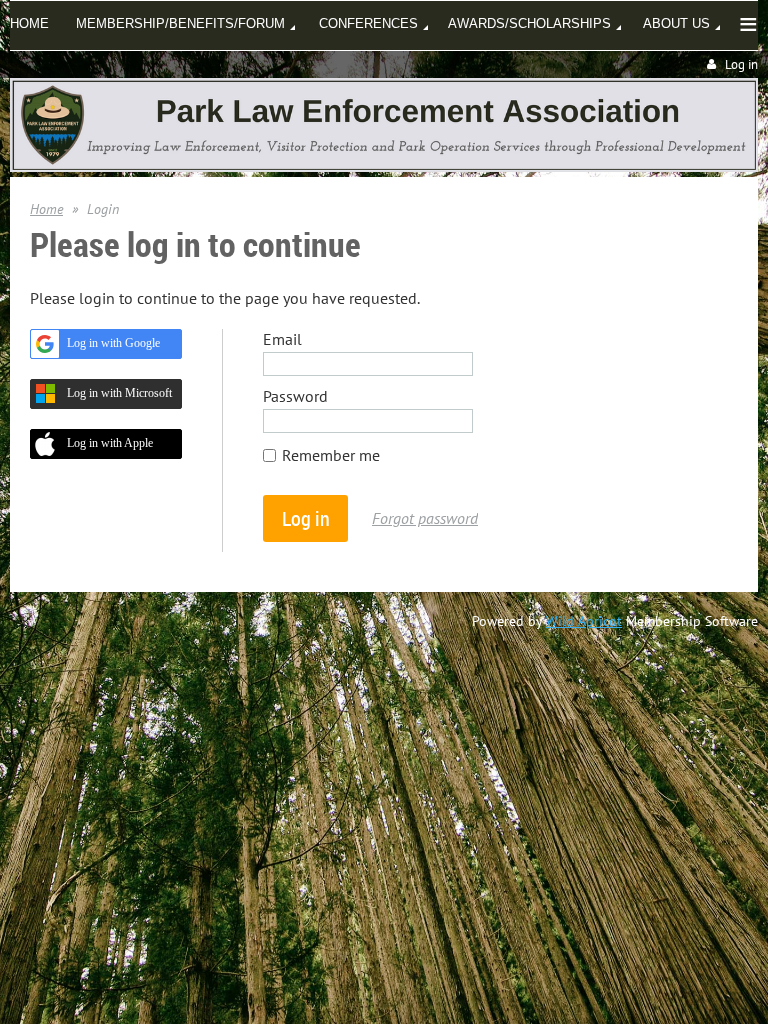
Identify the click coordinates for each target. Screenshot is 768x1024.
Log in (741, 64)
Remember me (331, 455)
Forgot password (425, 518)
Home (46, 209)
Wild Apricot (584, 621)
